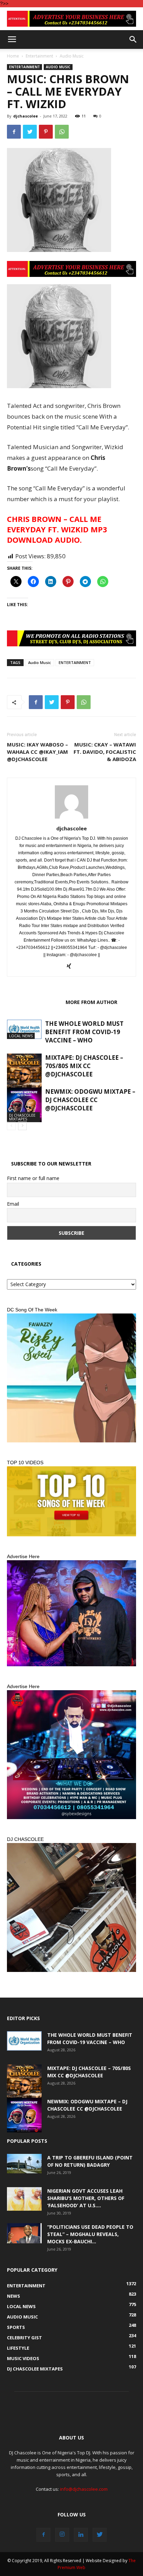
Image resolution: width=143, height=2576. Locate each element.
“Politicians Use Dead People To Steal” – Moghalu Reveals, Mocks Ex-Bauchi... (90, 2234)
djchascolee (26, 116)
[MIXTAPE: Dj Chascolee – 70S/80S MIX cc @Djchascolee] (24, 1077)
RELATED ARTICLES (34, 1002)
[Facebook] (43, 2535)
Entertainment (39, 56)
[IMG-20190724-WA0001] (71, 638)
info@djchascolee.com (84, 2489)
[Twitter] (100, 2535)
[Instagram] (62, 2535)
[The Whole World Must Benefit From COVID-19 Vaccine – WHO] (24, 1029)
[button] (133, 40)
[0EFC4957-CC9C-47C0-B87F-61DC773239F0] (71, 1378)
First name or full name (33, 1178)
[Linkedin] (81, 2535)
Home (13, 56)
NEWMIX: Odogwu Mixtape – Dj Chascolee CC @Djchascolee (90, 1100)
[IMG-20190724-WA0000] (71, 19)
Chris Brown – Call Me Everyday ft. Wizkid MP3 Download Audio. (57, 529)
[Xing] (72, 967)
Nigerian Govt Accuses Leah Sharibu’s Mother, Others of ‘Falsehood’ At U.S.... (86, 2198)
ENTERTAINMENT (75, 662)
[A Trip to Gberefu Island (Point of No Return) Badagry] (24, 2164)
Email (13, 1204)
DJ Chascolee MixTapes (22, 1117)
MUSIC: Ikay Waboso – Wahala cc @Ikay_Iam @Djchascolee (37, 752)
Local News (21, 1036)
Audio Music (72, 56)
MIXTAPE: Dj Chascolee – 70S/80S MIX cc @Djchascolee (84, 1066)
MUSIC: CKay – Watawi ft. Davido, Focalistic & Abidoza (105, 752)
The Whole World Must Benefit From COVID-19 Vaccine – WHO (84, 1032)
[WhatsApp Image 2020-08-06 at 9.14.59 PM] (71, 1501)
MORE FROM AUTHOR (91, 1002)
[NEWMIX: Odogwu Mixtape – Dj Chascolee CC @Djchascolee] (24, 1105)
